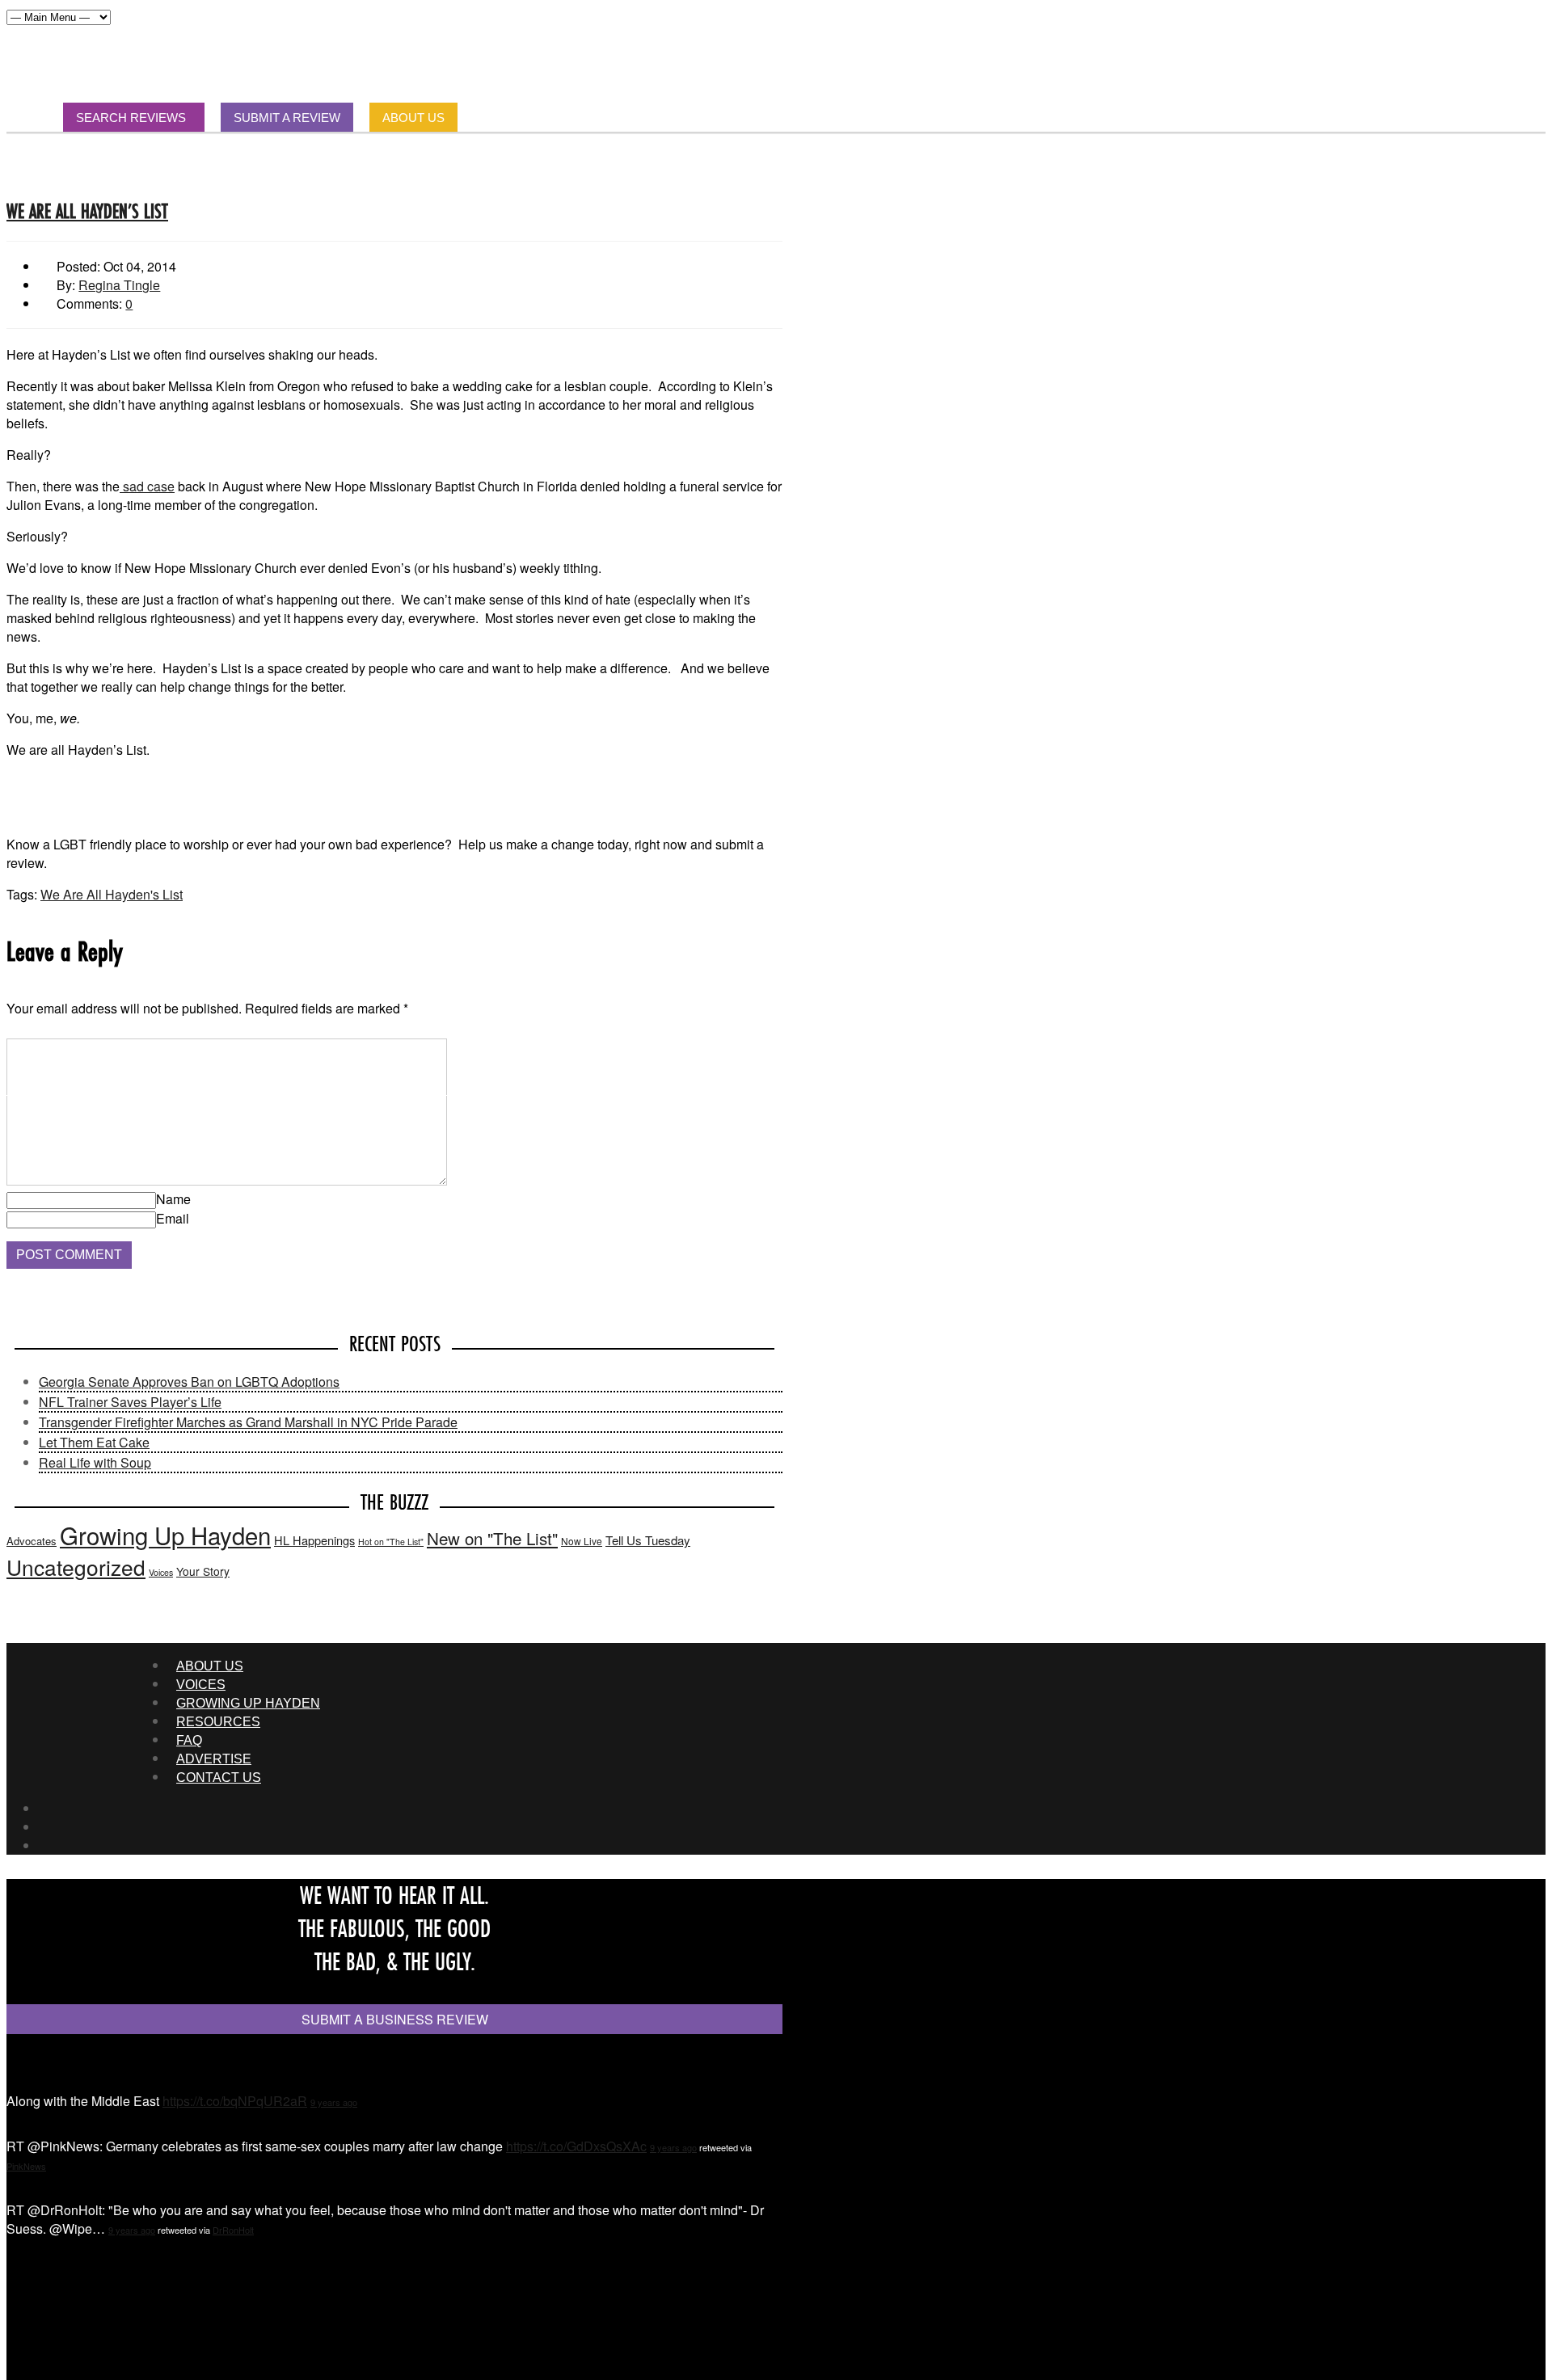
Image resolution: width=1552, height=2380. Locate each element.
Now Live (582, 1541)
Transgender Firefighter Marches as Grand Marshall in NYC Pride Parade (248, 1422)
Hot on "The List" (391, 1542)
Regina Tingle (119, 285)
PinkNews (26, 2166)
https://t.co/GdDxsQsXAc (576, 2146)
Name (173, 1199)
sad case (147, 486)
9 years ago (334, 2102)
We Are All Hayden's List (112, 894)
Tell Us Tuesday (648, 1540)
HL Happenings (314, 1540)
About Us (210, 1666)
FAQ (189, 1740)
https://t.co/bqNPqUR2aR (235, 2101)
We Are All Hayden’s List (87, 211)
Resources (218, 1722)
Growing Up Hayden (165, 1535)
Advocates (32, 1541)
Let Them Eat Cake (94, 1442)
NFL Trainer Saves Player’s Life (130, 1402)
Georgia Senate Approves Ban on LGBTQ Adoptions (189, 1382)
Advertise (214, 1759)
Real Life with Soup (95, 1462)
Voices (161, 1572)
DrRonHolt (233, 2230)
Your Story (203, 1571)
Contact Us (219, 1778)
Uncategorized (76, 1567)
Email (173, 1218)
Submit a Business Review (395, 2019)
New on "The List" (492, 1538)
